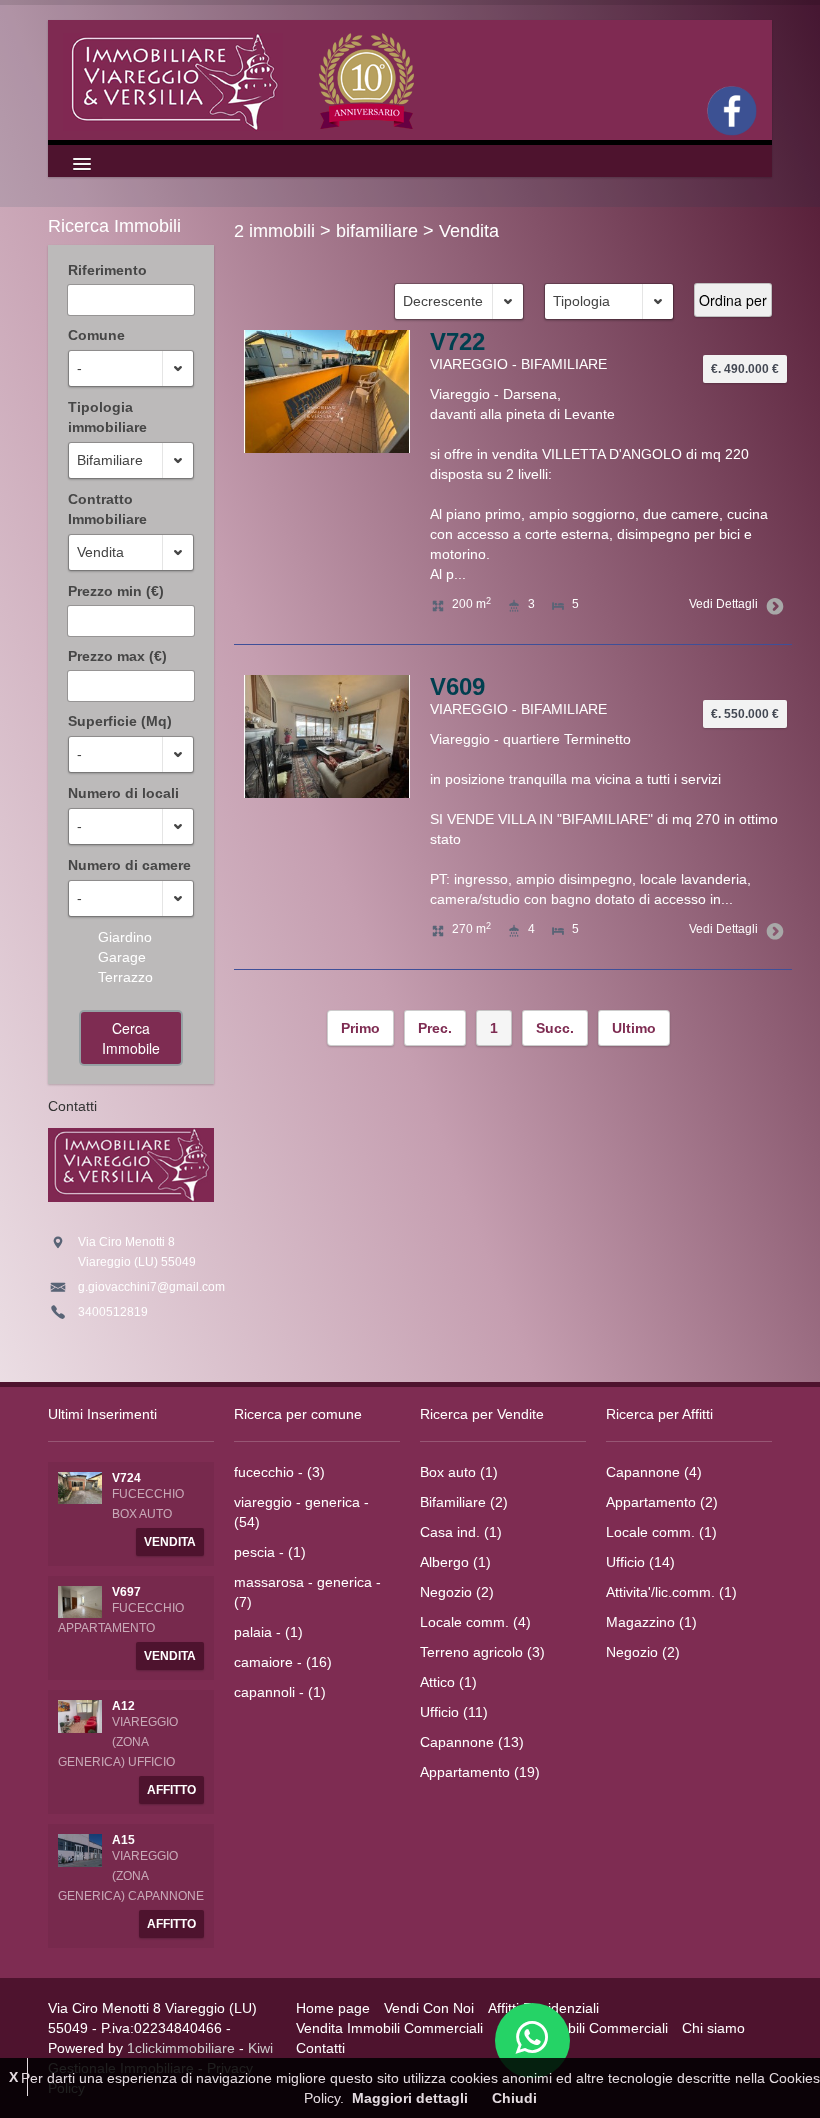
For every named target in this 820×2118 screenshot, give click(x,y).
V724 (126, 1478)
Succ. (555, 1028)
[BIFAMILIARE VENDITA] (327, 390)
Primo (360, 1028)
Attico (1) (448, 1682)
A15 (123, 1840)
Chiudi (514, 2098)
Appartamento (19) (480, 1772)
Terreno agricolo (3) (482, 1652)
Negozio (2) (457, 1592)
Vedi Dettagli (723, 604)
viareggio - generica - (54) (301, 1512)
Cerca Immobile (131, 1038)
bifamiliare (377, 231)
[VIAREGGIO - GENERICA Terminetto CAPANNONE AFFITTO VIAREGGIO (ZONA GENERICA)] (80, 1849)
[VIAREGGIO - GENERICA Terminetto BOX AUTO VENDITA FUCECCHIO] (80, 1487)
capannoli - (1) (280, 1692)
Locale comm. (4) (475, 1622)
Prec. (435, 1028)
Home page (333, 2008)
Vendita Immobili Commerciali (389, 2028)
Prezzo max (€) (117, 656)
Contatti (320, 2048)
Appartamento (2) (662, 1502)
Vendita (469, 231)
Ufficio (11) (454, 1712)
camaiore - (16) (283, 1662)
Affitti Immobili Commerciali (582, 2028)
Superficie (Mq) (120, 721)
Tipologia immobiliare (107, 417)
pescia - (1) (270, 1552)
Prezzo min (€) (116, 591)
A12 (123, 1706)
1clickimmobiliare (181, 2048)
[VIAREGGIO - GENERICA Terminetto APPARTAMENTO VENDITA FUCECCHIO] (80, 1601)
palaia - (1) (268, 1632)
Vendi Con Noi (429, 2008)
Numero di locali (123, 793)
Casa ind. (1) (461, 1532)
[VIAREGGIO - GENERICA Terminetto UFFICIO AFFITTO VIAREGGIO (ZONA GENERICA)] (80, 1715)
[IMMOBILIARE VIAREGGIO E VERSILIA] (242, 80)
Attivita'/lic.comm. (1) (671, 1592)
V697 (126, 1592)
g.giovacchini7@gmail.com (151, 1287)
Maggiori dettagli (410, 2098)
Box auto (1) (459, 1472)
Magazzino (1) (651, 1622)
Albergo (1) (455, 1562)
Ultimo (634, 1028)
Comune (96, 335)
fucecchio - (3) (279, 1472)
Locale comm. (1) (661, 1532)
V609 (457, 686)
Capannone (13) (472, 1742)
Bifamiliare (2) (464, 1502)
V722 (457, 341)
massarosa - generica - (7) (307, 1592)
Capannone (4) (654, 1472)
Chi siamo (713, 2028)
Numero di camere (129, 865)
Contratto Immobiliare (107, 509)
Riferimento (107, 270)
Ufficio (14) (640, 1562)
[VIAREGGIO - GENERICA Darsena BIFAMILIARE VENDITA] (327, 735)
